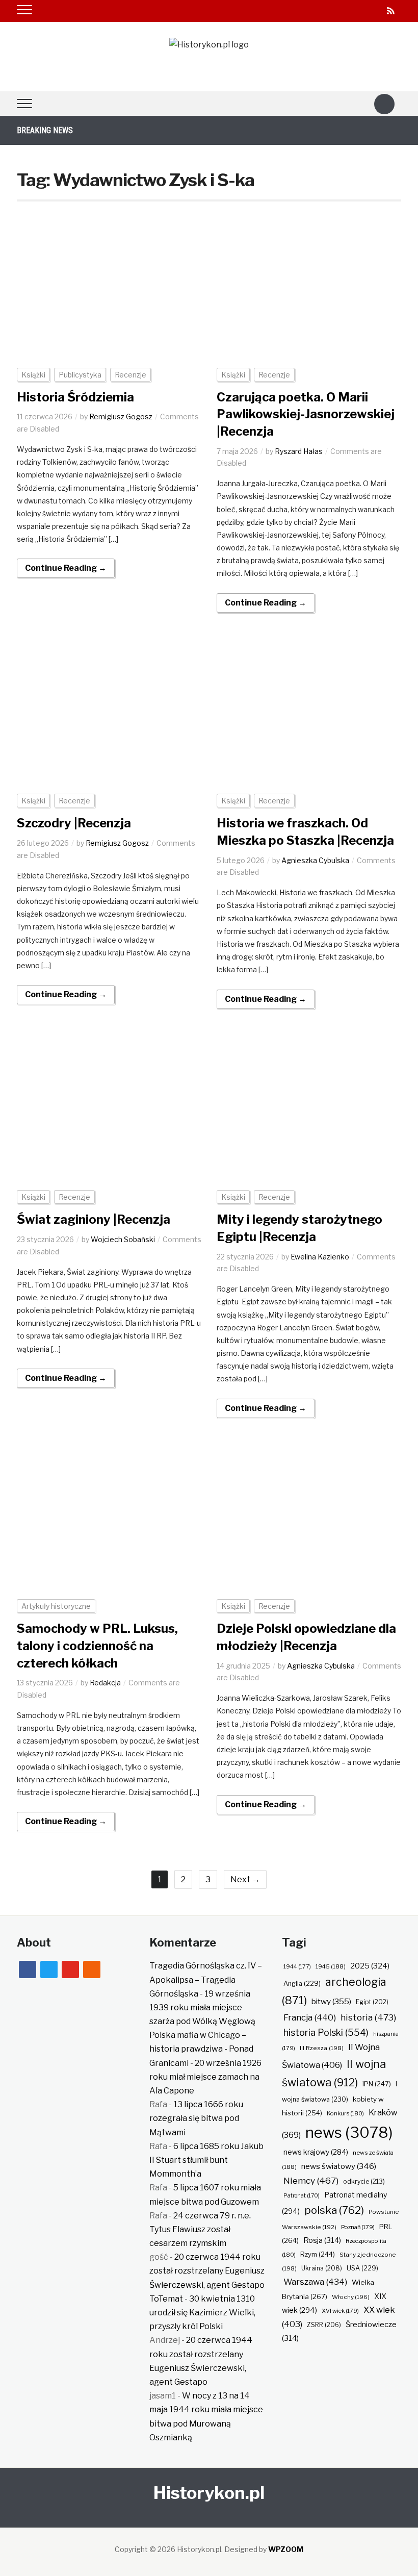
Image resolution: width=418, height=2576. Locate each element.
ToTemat (166, 2299)
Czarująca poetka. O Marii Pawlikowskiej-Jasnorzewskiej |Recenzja (306, 414)
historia (368, 2017)
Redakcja (105, 1683)
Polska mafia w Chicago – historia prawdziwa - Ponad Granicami (201, 2049)
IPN (377, 2084)
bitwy (331, 2001)
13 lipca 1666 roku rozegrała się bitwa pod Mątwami (196, 2118)
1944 (297, 1966)
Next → (245, 1879)
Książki (33, 375)
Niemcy (311, 2180)
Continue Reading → (66, 568)
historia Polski (326, 2032)
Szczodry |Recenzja (74, 823)
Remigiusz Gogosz (121, 416)
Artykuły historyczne (56, 1606)
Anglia (302, 1984)
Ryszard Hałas (299, 451)
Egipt (372, 2002)
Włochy (351, 2297)
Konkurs (345, 2113)
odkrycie (364, 2181)
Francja (310, 2017)
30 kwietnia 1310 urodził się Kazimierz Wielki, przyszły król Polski (202, 2313)
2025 (370, 1966)
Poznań (358, 2227)
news (349, 2132)
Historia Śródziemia (75, 397)
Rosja (322, 2240)
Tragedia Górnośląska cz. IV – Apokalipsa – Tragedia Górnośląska (206, 1979)
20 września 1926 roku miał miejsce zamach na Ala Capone (205, 2077)
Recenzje (130, 375)
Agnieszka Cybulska (315, 860)
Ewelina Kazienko (320, 1257)
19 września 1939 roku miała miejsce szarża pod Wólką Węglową (202, 2007)
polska (334, 2210)
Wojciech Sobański (123, 1239)
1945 (331, 1966)
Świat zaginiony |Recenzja (94, 1219)
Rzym (318, 2254)
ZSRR (324, 2325)
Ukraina (322, 2268)
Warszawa (315, 2282)
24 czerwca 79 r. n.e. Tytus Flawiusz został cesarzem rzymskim (200, 2229)
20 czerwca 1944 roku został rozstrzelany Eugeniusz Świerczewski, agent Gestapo (207, 2271)
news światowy (339, 2166)
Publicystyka (80, 375)
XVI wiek (340, 2311)
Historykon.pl (209, 2493)
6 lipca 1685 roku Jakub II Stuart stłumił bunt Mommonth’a (206, 2160)
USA (362, 2268)
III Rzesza (322, 2048)
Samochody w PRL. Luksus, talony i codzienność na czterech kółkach (97, 1646)
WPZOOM (286, 2549)
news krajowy (316, 2152)
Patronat (302, 2196)
